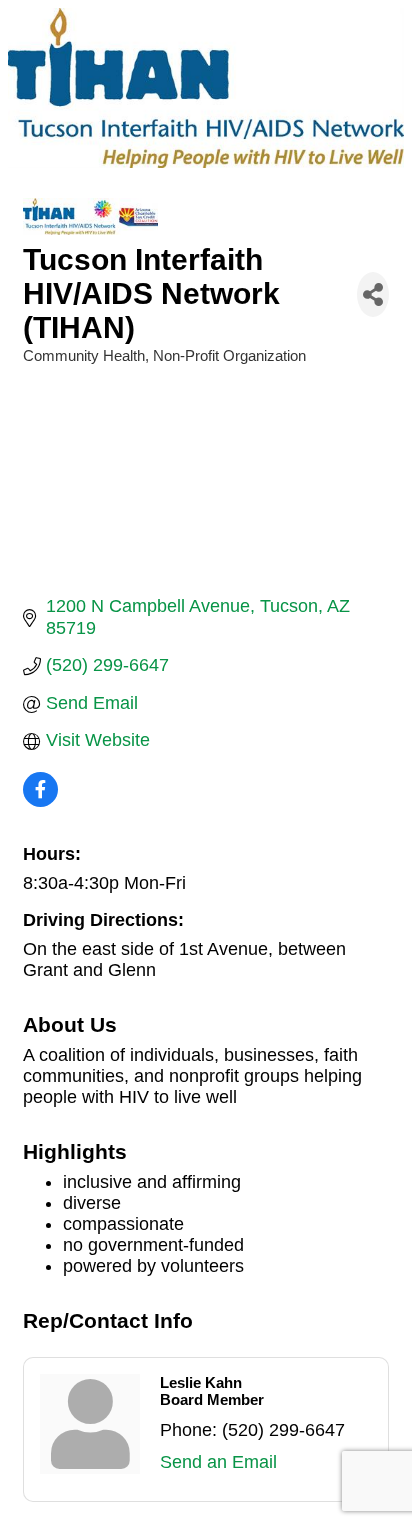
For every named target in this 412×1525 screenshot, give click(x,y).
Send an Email (218, 1462)
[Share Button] (373, 294)
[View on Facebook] (40, 801)
